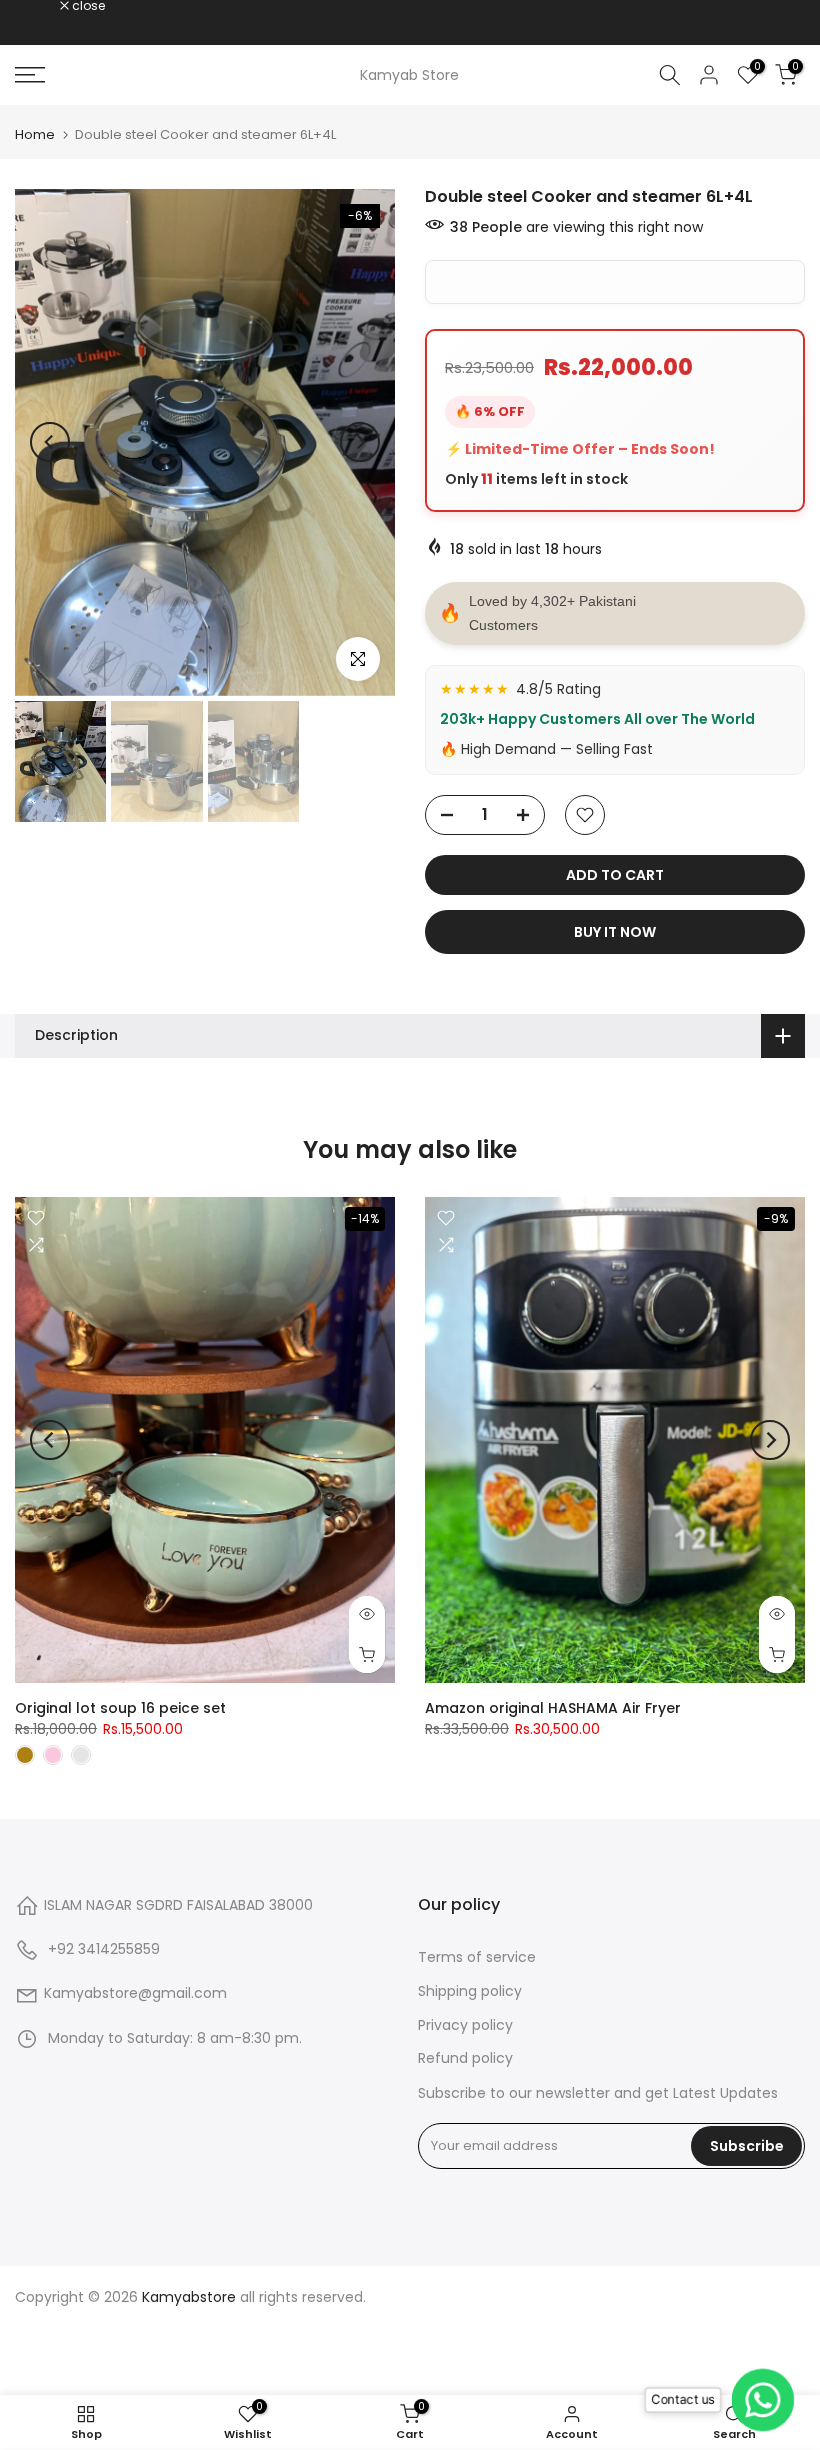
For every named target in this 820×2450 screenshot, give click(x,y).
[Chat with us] (764, 2400)
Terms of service (477, 1957)
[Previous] (50, 442)
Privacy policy (465, 2025)
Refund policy (465, 2058)
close (42, 6)
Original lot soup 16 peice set (120, 1707)
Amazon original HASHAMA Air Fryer (553, 1707)
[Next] (360, 442)
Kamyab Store (409, 75)
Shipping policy (470, 1991)
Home (35, 134)
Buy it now (615, 932)
